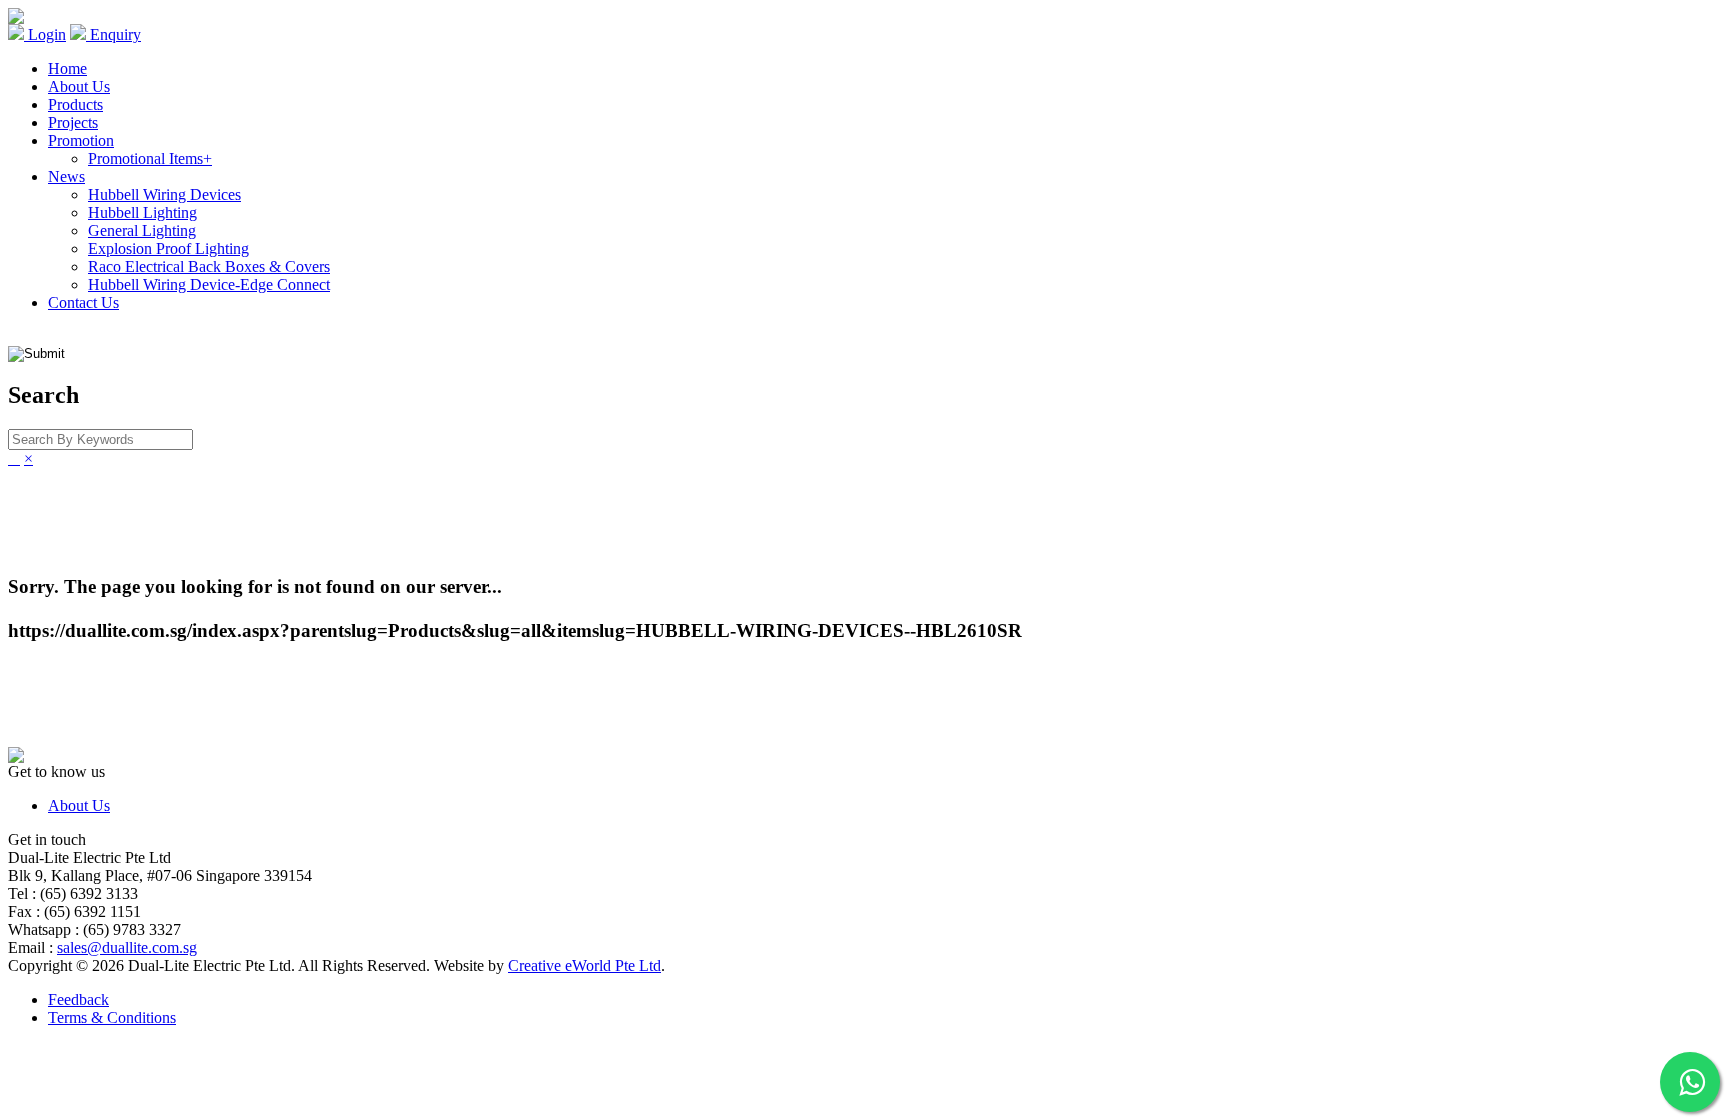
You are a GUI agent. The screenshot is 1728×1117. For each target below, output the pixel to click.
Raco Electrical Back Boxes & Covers (209, 266)
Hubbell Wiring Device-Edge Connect (209, 284)
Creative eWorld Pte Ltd (584, 965)
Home (67, 68)
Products (75, 104)
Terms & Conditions (112, 1017)
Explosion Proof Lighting (168, 248)
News (66, 176)
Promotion (81, 140)
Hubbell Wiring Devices (164, 194)
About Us (79, 86)
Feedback (78, 999)
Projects (73, 122)
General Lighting (142, 230)
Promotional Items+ (150, 158)
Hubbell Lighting (142, 212)
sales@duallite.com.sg (127, 947)
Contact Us (83, 302)
